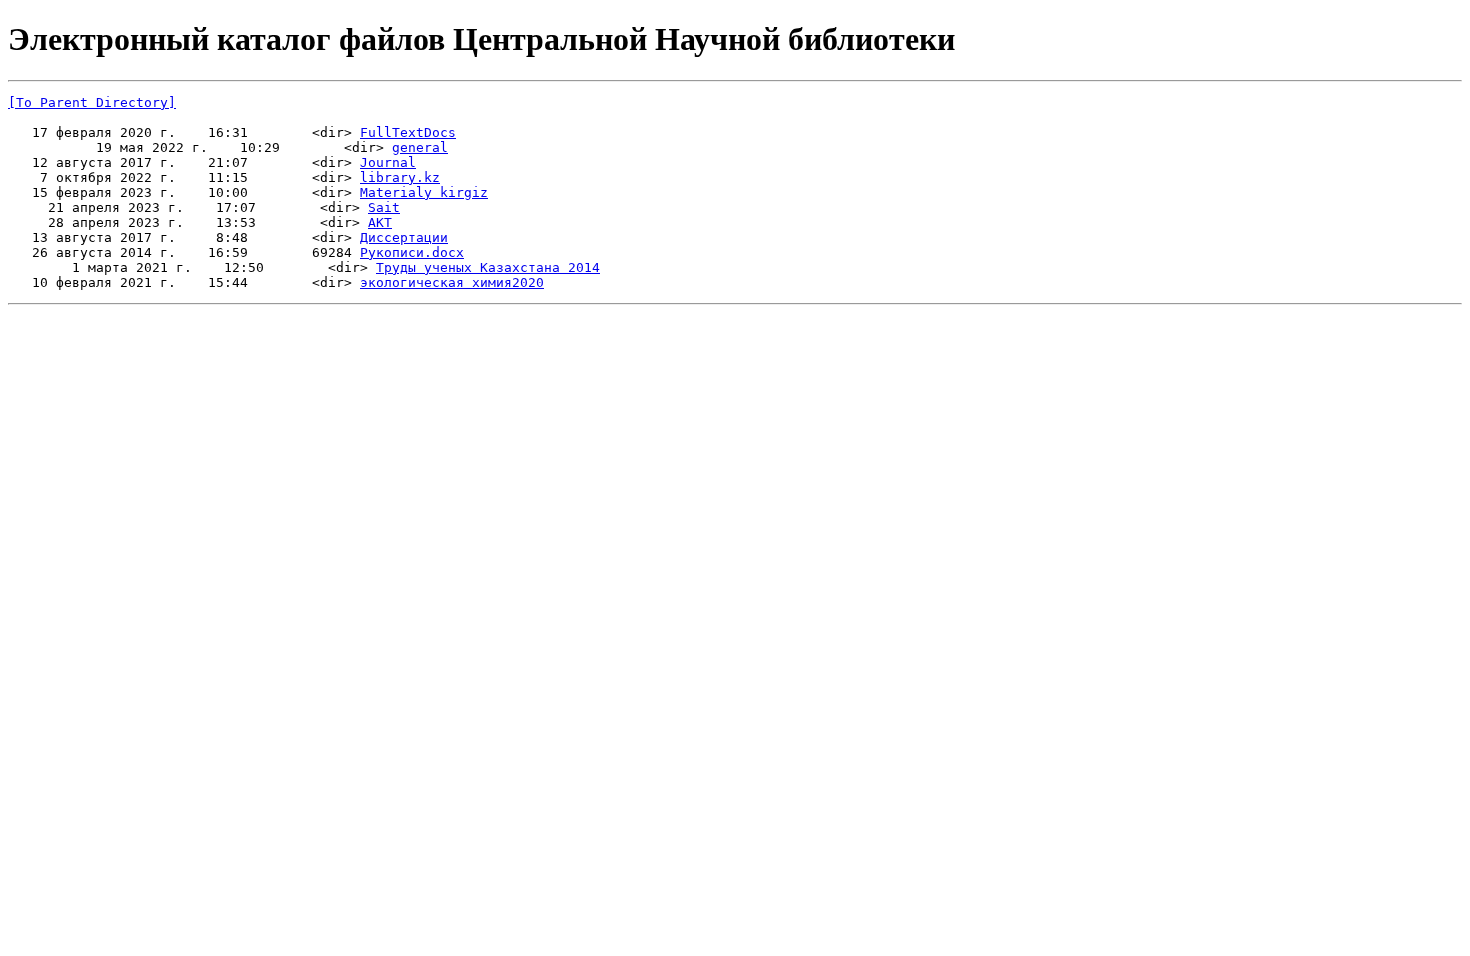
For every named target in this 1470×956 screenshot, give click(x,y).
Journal (388, 162)
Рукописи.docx (412, 252)
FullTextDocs (408, 132)
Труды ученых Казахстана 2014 (488, 267)
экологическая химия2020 (452, 282)
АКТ (380, 222)
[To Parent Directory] (92, 102)
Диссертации (404, 237)
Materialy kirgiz (424, 192)
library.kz (400, 177)
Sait (384, 207)
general (420, 147)
